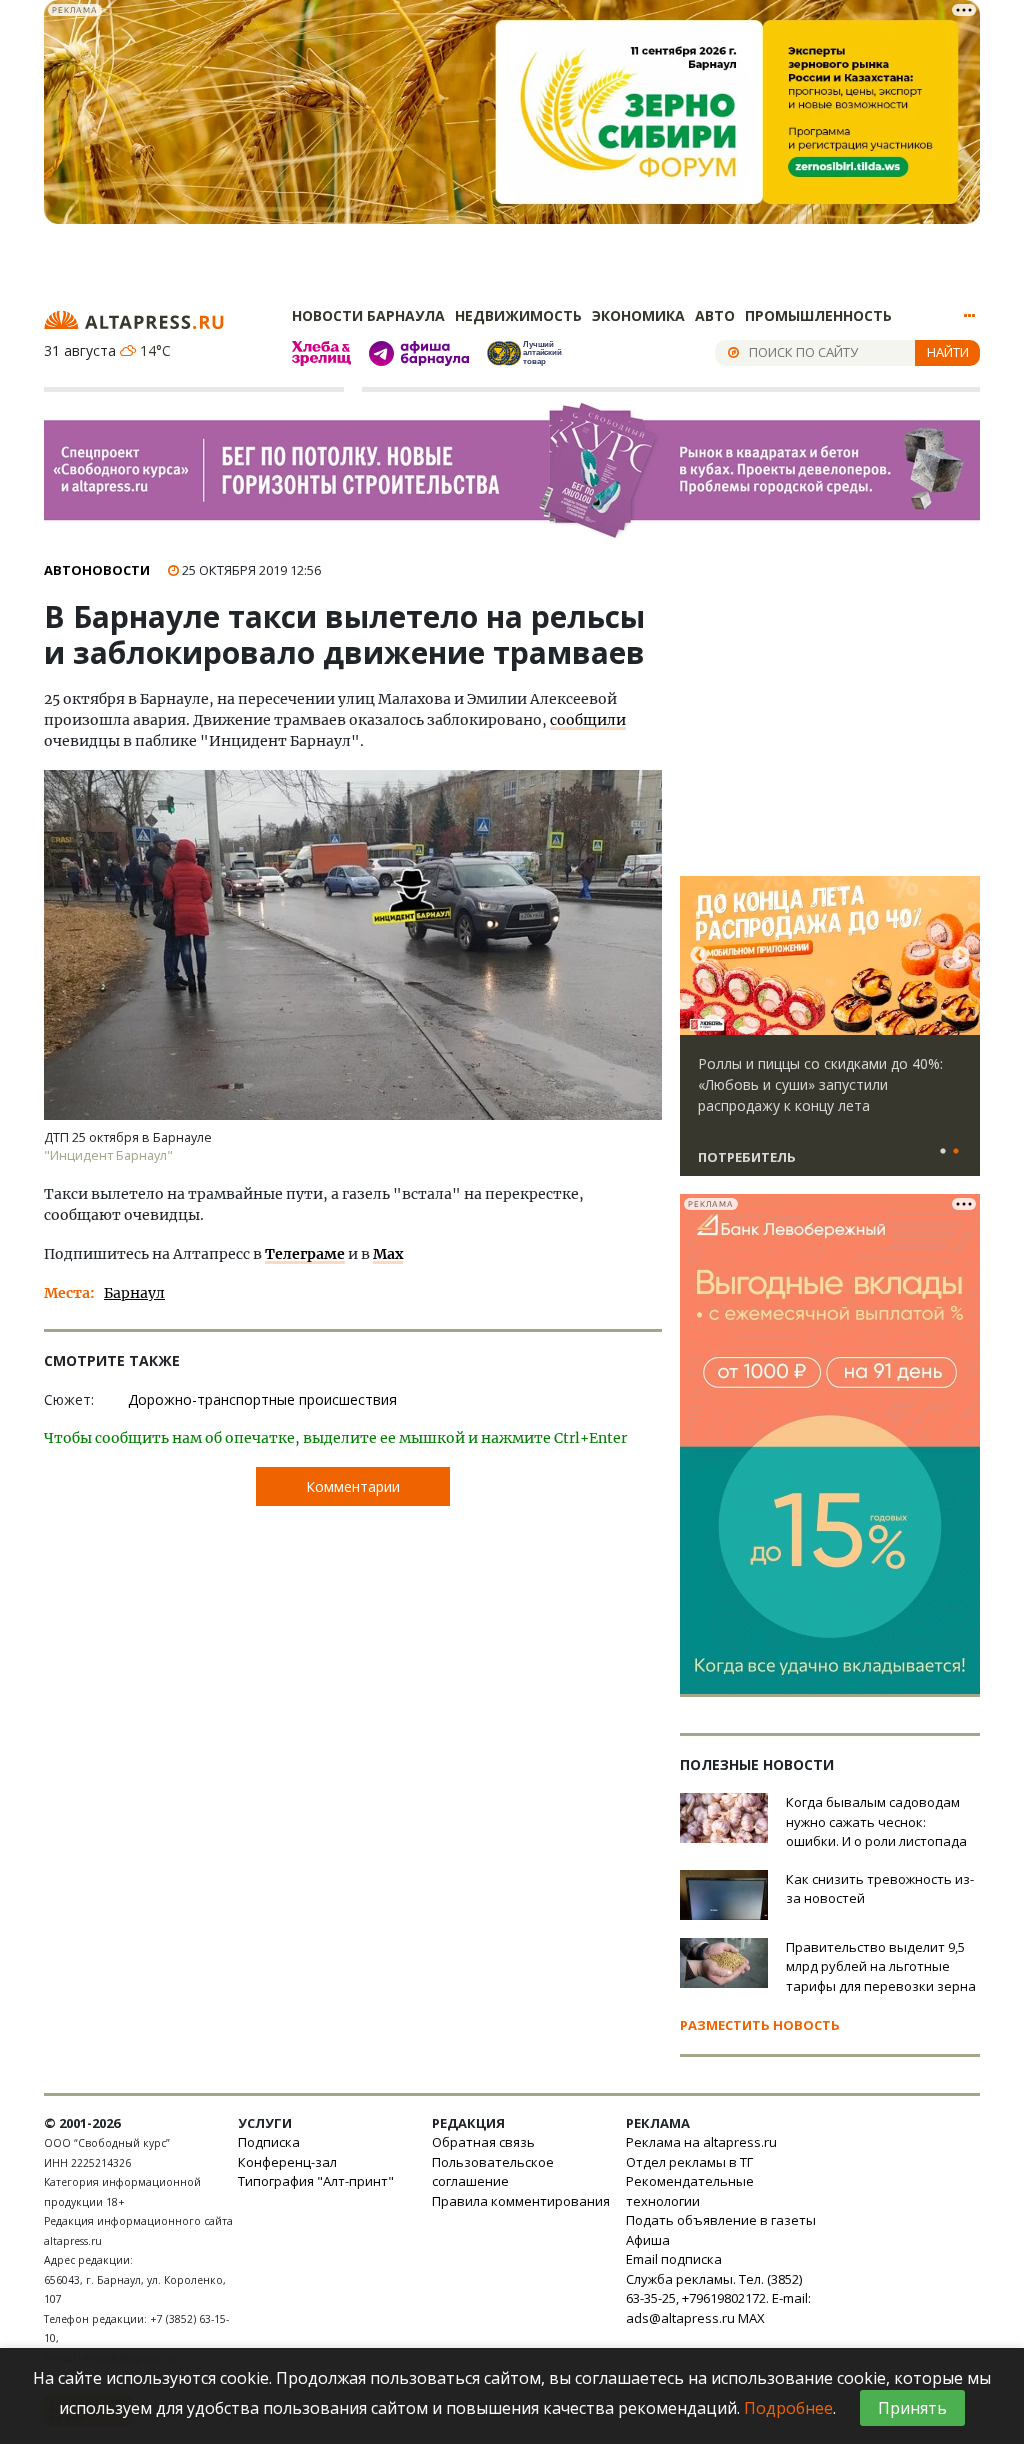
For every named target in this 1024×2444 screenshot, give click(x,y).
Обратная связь (483, 2142)
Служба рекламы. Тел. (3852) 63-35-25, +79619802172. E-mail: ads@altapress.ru (718, 2298)
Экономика (638, 315)
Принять (912, 2408)
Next (961, 956)
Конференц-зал (287, 2162)
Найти (948, 352)
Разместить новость (760, 2025)
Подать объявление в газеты (721, 2220)
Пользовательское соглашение (493, 2172)
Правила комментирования (521, 2201)
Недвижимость (518, 315)
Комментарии (353, 1486)
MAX (751, 2318)
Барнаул (134, 1293)
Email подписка (674, 2259)
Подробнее (788, 2408)
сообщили (588, 720)
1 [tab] (943, 1152)
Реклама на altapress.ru (701, 2142)
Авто (715, 315)
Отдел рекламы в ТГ (689, 2162)
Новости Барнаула (368, 315)
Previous (699, 956)
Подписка (269, 2142)
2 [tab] (956, 1152)
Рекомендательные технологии (690, 2191)
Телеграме (305, 1254)
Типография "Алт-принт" (316, 2181)
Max (388, 1254)
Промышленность (818, 315)
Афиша (648, 2240)
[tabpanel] (830, 1035)
